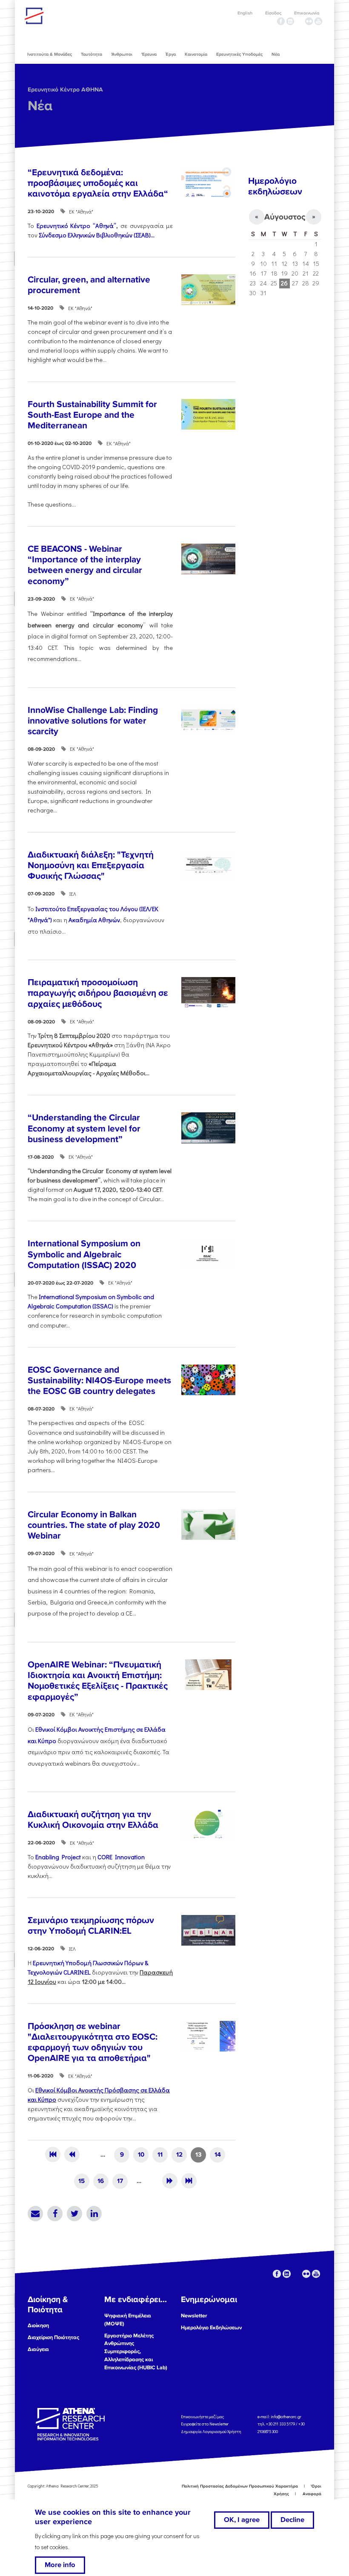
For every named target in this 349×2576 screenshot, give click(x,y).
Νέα (40, 106)
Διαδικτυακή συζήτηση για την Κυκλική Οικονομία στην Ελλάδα (93, 1820)
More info (60, 2565)
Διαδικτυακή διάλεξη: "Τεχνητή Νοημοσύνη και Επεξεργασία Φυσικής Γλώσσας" (91, 865)
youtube (318, 21)
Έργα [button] (171, 54)
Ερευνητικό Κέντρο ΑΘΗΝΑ (65, 90)
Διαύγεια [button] (38, 2349)
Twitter (74, 2214)
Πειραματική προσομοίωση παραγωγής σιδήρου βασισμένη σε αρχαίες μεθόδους (98, 993)
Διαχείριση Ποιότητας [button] (53, 2337)
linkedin (290, 21)
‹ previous (72, 2154)
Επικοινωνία (307, 13)
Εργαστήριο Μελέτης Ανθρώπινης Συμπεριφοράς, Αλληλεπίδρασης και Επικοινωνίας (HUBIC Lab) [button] (136, 2352)
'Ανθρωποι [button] (122, 54)
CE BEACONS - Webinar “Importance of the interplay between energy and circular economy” (85, 565)
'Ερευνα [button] (149, 54)
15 (82, 2181)
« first (53, 2154)
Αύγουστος (285, 217)
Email (35, 2214)
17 (120, 2181)
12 (179, 2154)
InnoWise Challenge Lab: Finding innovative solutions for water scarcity (93, 721)
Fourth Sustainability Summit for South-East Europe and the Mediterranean (92, 415)
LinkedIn (94, 2214)
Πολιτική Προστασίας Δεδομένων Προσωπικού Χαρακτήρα (240, 2486)
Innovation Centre (72, 16)
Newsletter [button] (194, 2316)
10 (141, 2154)
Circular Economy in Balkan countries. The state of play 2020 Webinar (94, 1525)
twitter (300, 21)
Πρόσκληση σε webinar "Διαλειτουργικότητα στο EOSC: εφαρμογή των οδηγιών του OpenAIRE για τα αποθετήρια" (93, 2042)
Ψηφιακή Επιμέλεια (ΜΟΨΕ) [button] (128, 2320)
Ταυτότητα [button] (92, 54)
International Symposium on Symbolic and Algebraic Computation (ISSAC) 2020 (84, 1254)
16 (101, 2181)
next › (170, 2181)
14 (218, 2154)
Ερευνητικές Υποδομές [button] (239, 54)
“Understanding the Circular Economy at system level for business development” (84, 1128)
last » (189, 2181)
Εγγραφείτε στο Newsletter (205, 2424)
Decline (292, 2520)
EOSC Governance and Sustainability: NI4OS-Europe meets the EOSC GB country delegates (99, 1381)
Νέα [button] (276, 54)
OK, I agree (242, 2520)
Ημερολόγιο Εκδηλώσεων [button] (211, 2328)
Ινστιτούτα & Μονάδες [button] (50, 54)
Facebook (55, 2214)
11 (160, 2154)
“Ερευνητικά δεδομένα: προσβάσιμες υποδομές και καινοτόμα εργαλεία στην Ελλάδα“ (98, 183)
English (245, 13)
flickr (309, 21)
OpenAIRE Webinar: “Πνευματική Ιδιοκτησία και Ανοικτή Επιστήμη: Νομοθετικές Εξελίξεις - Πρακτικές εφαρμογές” (98, 1681)
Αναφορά (312, 2494)
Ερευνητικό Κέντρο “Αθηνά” (76, 226)
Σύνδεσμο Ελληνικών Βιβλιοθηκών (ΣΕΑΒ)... (97, 235)
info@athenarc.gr (286, 2416)
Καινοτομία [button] (196, 54)
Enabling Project (58, 1857)
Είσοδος (273, 13)
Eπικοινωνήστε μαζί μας (202, 2416)
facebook (281, 21)
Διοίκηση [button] (38, 2325)
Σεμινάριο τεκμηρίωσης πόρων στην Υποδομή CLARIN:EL (91, 1926)
